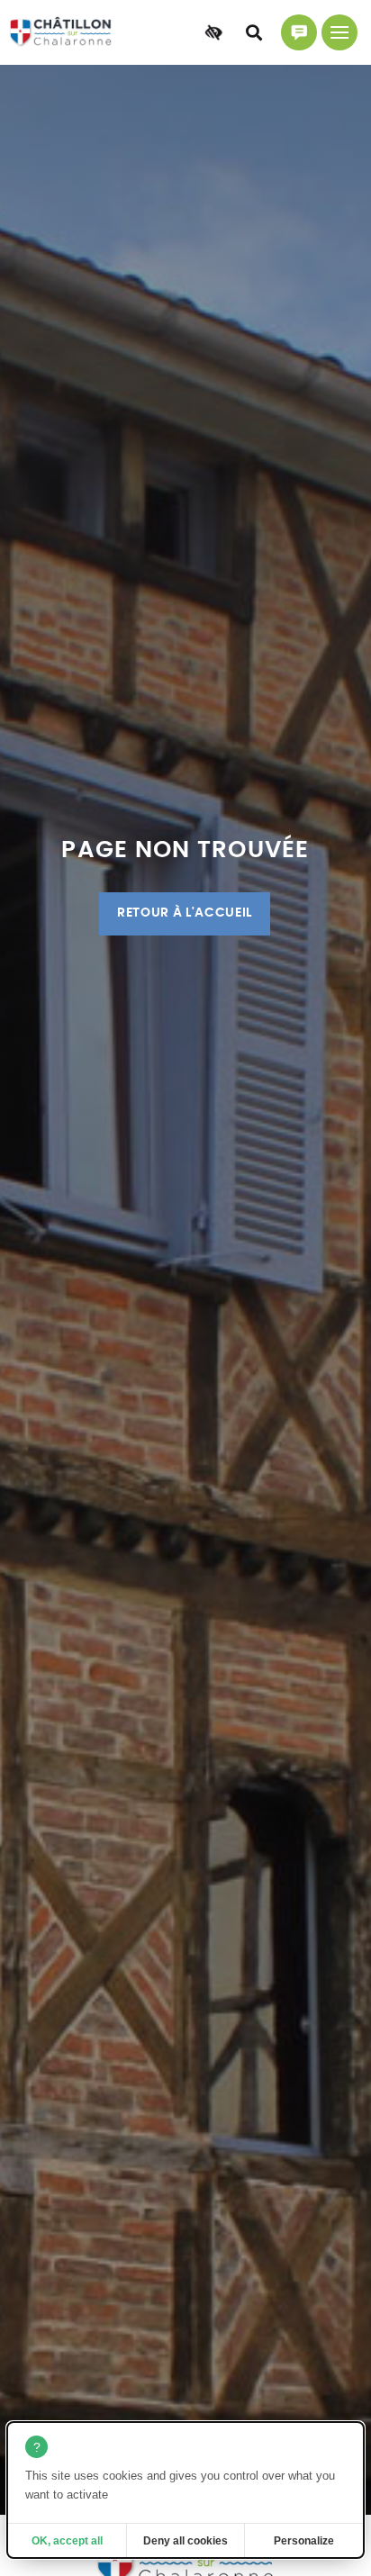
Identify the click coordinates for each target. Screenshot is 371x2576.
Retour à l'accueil (185, 913)
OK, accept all (67, 2541)
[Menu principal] (339, 32)
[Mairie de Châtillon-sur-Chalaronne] (61, 32)
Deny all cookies (185, 2541)
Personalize (304, 2541)
